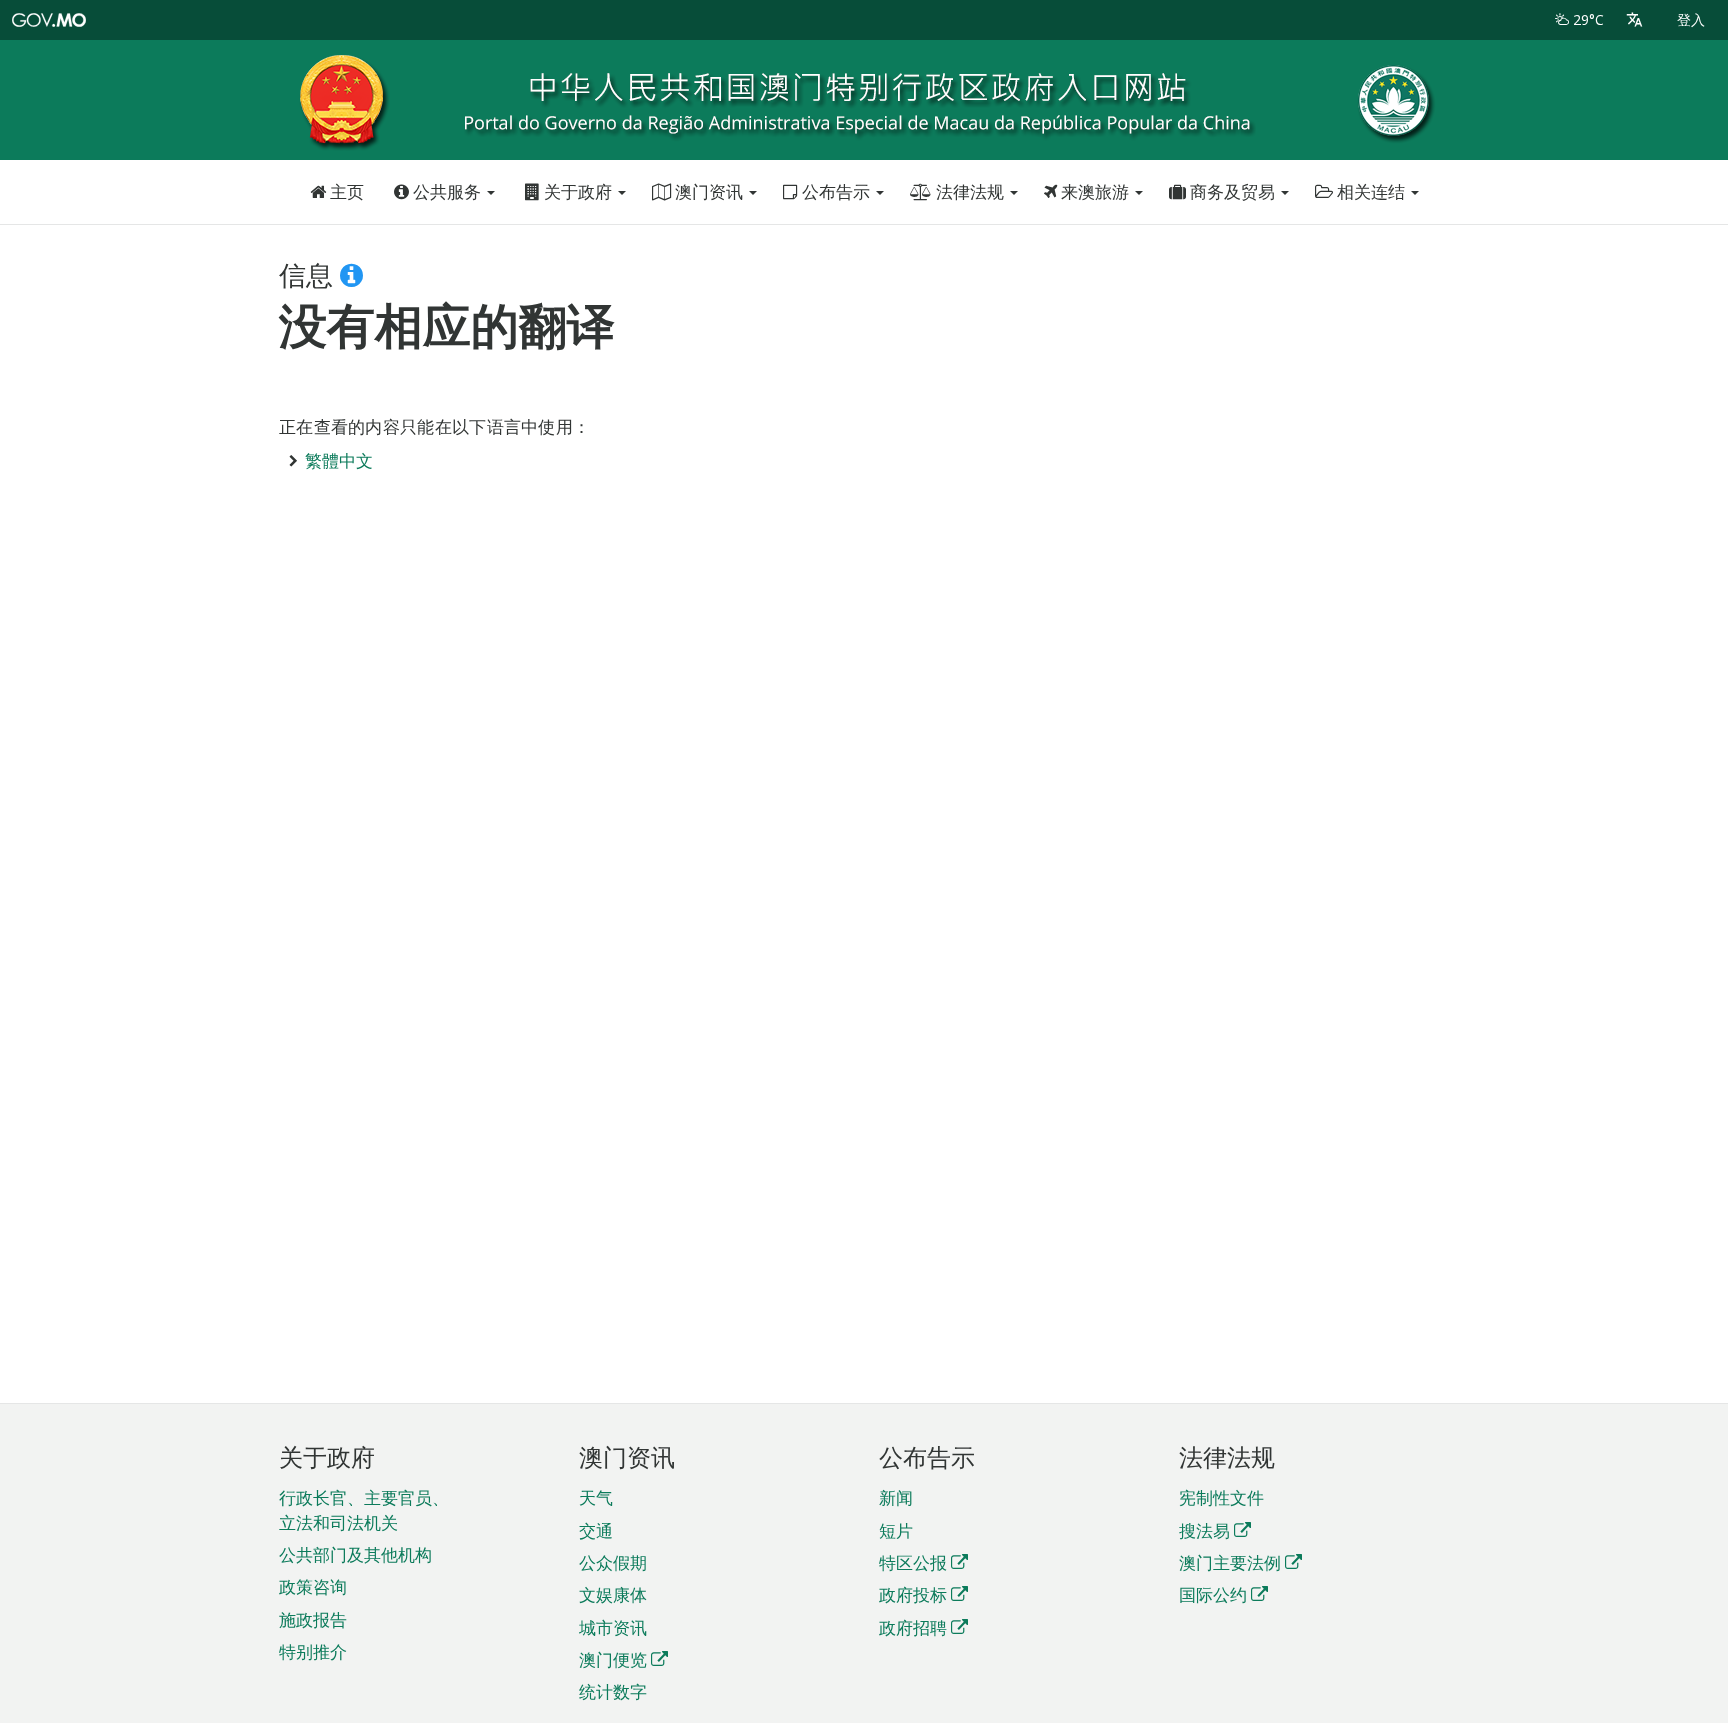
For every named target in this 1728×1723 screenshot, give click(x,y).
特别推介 (313, 1651)
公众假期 (613, 1562)
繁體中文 (339, 460)
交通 (596, 1530)
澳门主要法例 (1230, 1562)
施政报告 (313, 1619)
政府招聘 (913, 1627)
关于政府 (578, 191)
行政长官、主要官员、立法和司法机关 (364, 1509)
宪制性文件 (1221, 1497)
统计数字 (613, 1691)
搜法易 (1204, 1530)
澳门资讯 (709, 191)
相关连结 (1371, 191)
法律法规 (970, 191)
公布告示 (836, 191)
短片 (896, 1530)
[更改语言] (1634, 20)
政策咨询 (313, 1586)
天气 (596, 1497)
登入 (1691, 19)
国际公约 (1213, 1594)
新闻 (896, 1497)
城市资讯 (613, 1627)
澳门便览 (613, 1659)
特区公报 (913, 1562)
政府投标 (913, 1594)
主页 (345, 191)
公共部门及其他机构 (355, 1554)
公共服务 (447, 191)
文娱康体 (613, 1594)
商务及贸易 (1232, 191)
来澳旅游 (1095, 191)
